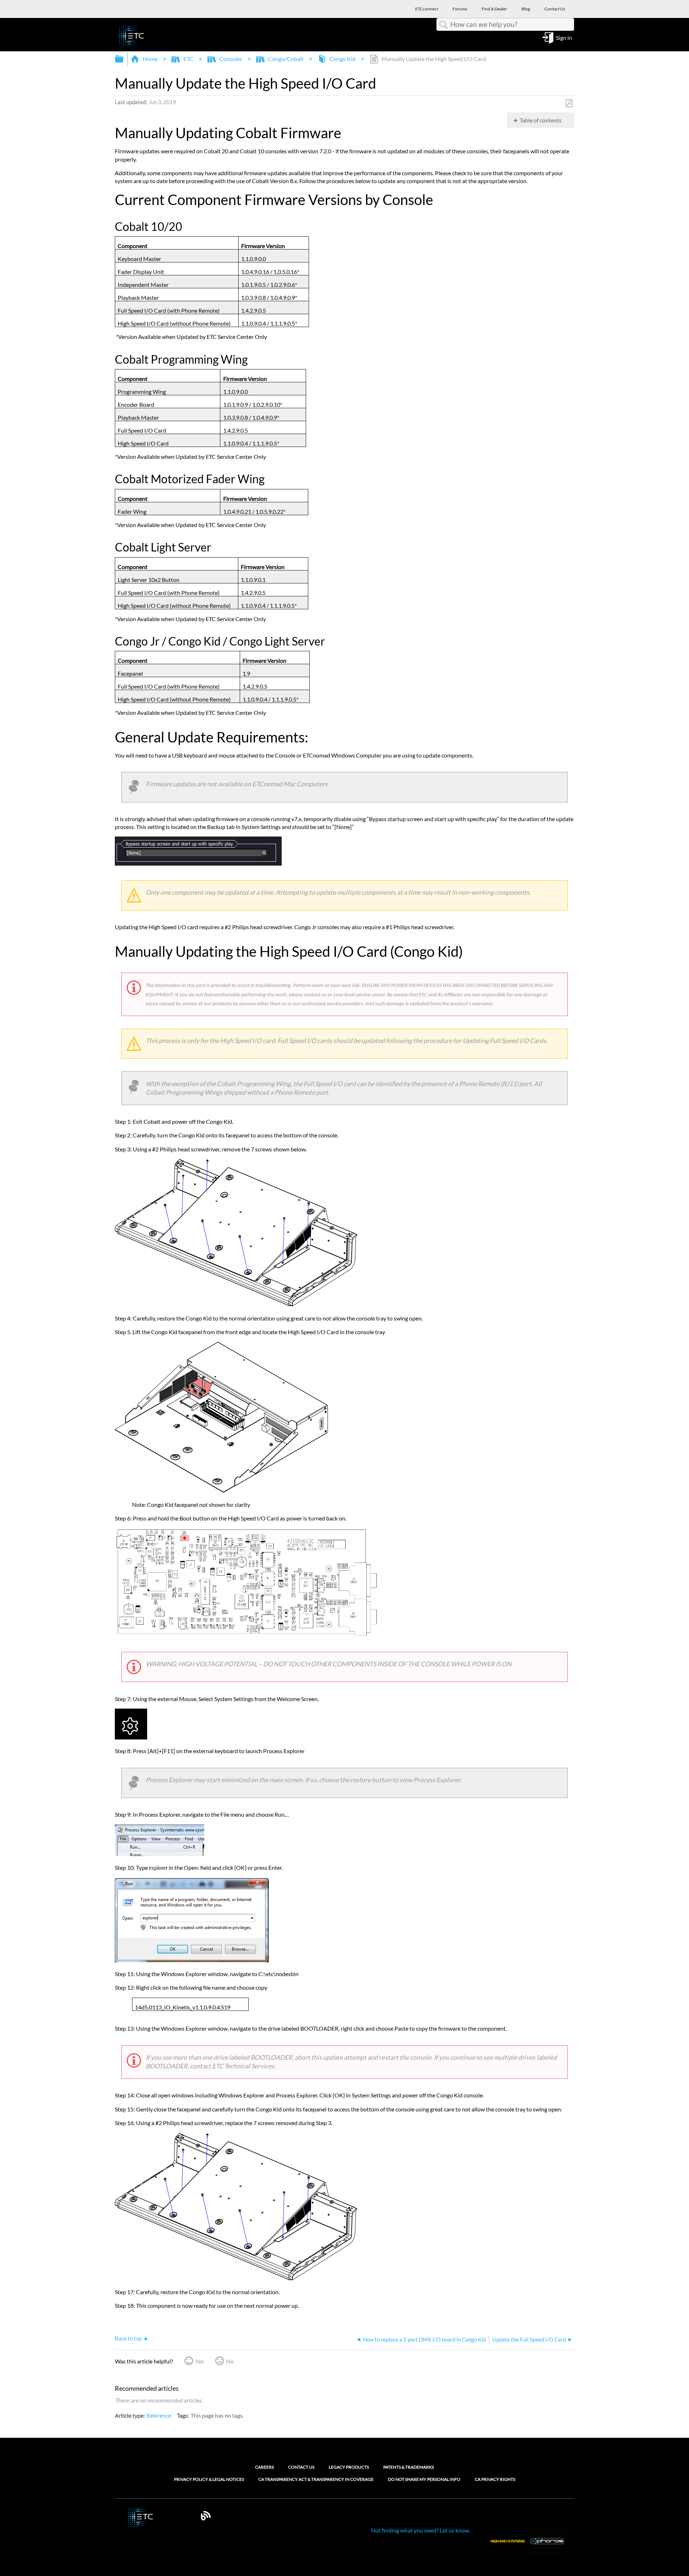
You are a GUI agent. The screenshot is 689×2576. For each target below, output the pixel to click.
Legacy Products (349, 2467)
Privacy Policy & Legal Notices (209, 2479)
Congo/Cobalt (286, 59)
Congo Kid (343, 59)
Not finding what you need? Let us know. (421, 2530)
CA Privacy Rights (495, 2479)
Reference (159, 2415)
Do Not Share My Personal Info (424, 2479)
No (230, 2361)
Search (444, 25)
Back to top (128, 2338)
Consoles (231, 59)
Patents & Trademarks (409, 2467)
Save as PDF (569, 103)
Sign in (564, 37)
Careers (264, 2467)
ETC (188, 59)
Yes (200, 2361)
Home (150, 59)
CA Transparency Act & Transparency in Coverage (316, 2479)
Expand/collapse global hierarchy (124, 59)
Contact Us (301, 2467)
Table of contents (541, 120)
